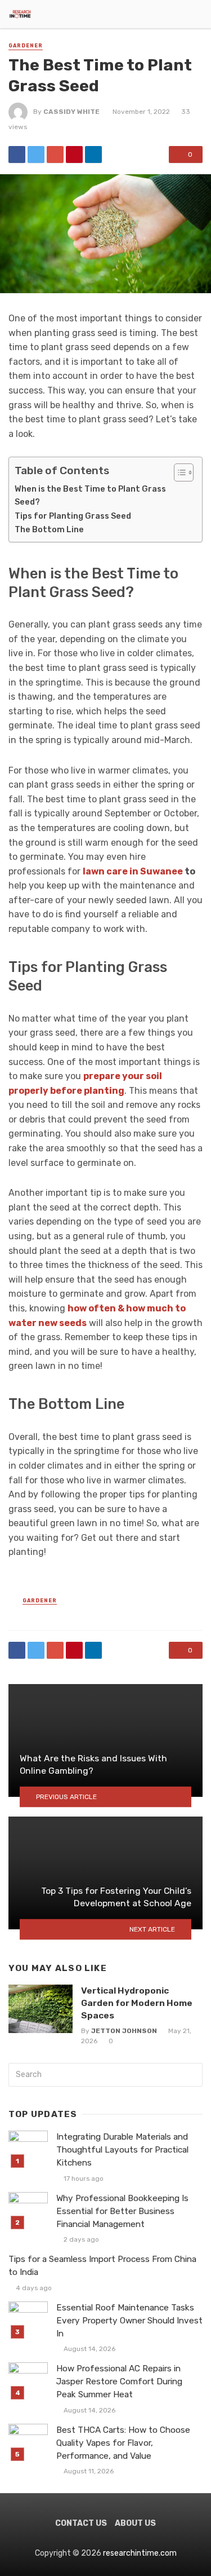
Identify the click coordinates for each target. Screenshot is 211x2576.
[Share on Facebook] (17, 154)
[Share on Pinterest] (74, 154)
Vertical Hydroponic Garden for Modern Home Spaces (137, 2003)
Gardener (26, 46)
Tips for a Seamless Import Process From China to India (102, 2266)
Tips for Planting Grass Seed (73, 516)
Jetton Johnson (124, 2031)
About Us (135, 2523)
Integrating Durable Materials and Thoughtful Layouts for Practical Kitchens (122, 2150)
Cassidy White (71, 112)
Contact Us (81, 2523)
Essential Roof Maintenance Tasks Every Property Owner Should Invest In (129, 2321)
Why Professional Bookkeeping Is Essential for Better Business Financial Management (122, 2211)
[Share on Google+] (55, 154)
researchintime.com (140, 2553)
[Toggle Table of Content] (178, 472)
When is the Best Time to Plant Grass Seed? (90, 495)
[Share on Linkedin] (93, 154)
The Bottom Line (49, 529)
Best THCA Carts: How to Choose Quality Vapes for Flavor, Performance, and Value (123, 2443)
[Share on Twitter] (36, 154)
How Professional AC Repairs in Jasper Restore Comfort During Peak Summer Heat (119, 2381)
